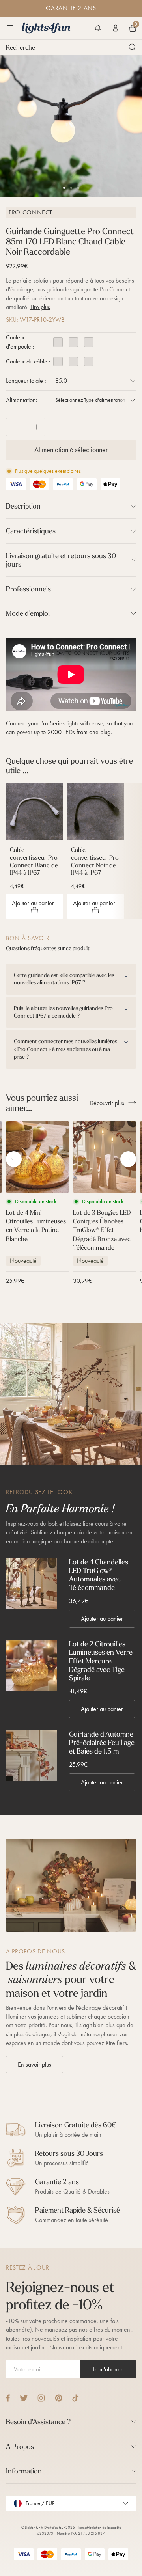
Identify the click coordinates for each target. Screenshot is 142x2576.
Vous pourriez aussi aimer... (42, 1103)
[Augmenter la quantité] (39, 427)
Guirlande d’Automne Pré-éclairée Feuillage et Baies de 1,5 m (102, 1743)
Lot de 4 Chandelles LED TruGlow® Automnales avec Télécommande (99, 1575)
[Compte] (116, 28)
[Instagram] (41, 2398)
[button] (98, 28)
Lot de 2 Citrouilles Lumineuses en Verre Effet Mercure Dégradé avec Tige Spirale (101, 1661)
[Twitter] (24, 2398)
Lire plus (40, 307)
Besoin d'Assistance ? (38, 2422)
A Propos (20, 2446)
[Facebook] (8, 2398)
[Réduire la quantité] (12, 427)
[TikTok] (76, 2398)
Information (24, 2471)
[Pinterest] (59, 2398)
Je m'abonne (108, 2369)
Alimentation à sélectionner (71, 450)
